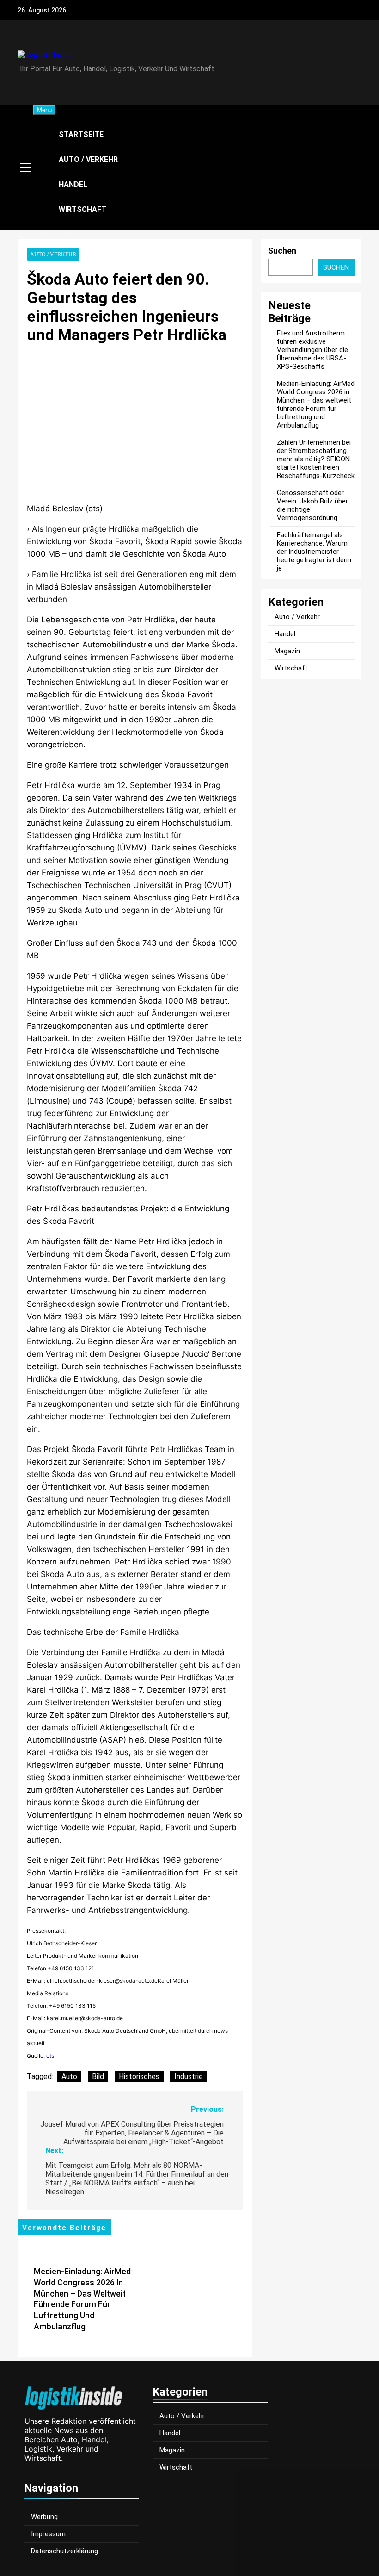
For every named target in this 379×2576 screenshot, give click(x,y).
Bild (98, 2076)
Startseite (81, 134)
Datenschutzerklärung (64, 2551)
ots (50, 2056)
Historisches (139, 2076)
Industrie (189, 2076)
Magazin (287, 651)
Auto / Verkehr (88, 159)
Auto (69, 2076)
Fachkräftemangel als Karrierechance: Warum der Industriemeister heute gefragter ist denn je (314, 552)
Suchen (282, 251)
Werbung (44, 2517)
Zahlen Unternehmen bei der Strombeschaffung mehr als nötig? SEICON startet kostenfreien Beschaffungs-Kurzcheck (316, 459)
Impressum (48, 2534)
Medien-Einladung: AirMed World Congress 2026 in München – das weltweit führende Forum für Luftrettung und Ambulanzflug (316, 404)
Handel (73, 184)
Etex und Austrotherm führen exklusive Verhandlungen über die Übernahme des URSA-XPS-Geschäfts (312, 350)
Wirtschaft (83, 209)
